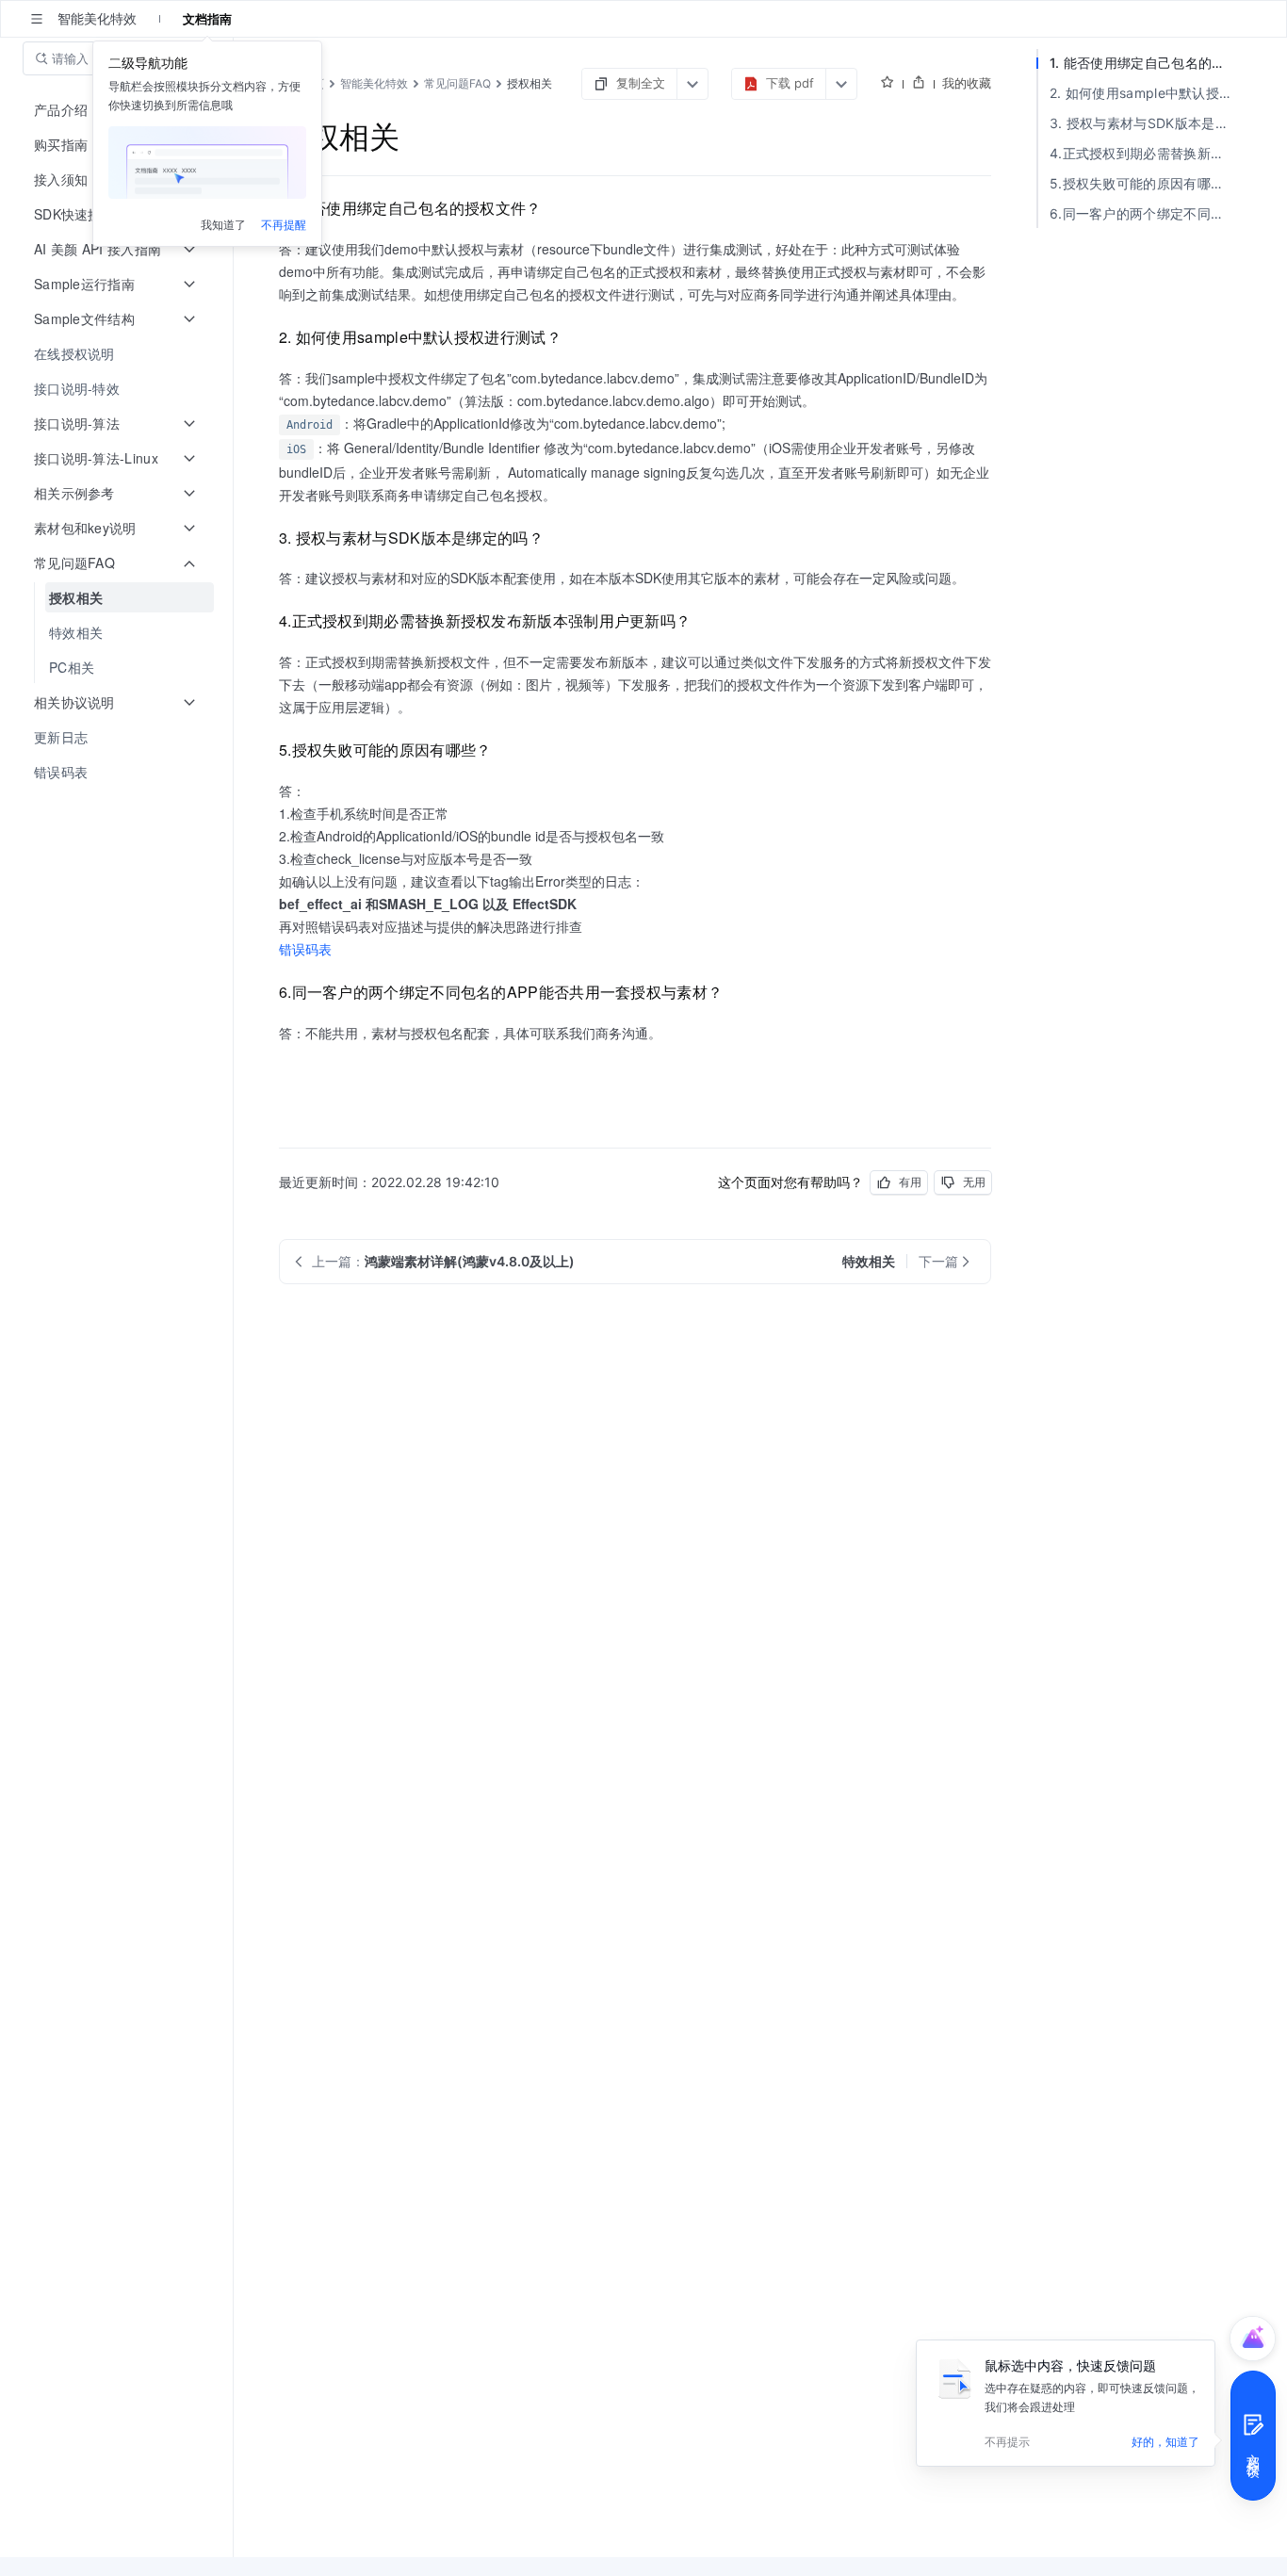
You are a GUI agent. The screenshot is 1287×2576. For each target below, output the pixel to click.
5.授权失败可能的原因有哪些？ (1144, 183)
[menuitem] (118, 354)
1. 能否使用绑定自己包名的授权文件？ (1146, 63)
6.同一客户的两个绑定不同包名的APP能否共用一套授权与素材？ (1146, 213)
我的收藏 (967, 83)
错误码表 (305, 949)
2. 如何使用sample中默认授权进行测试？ (1146, 93)
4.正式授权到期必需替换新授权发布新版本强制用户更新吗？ (1146, 153)
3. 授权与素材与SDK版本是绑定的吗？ (1146, 123)
